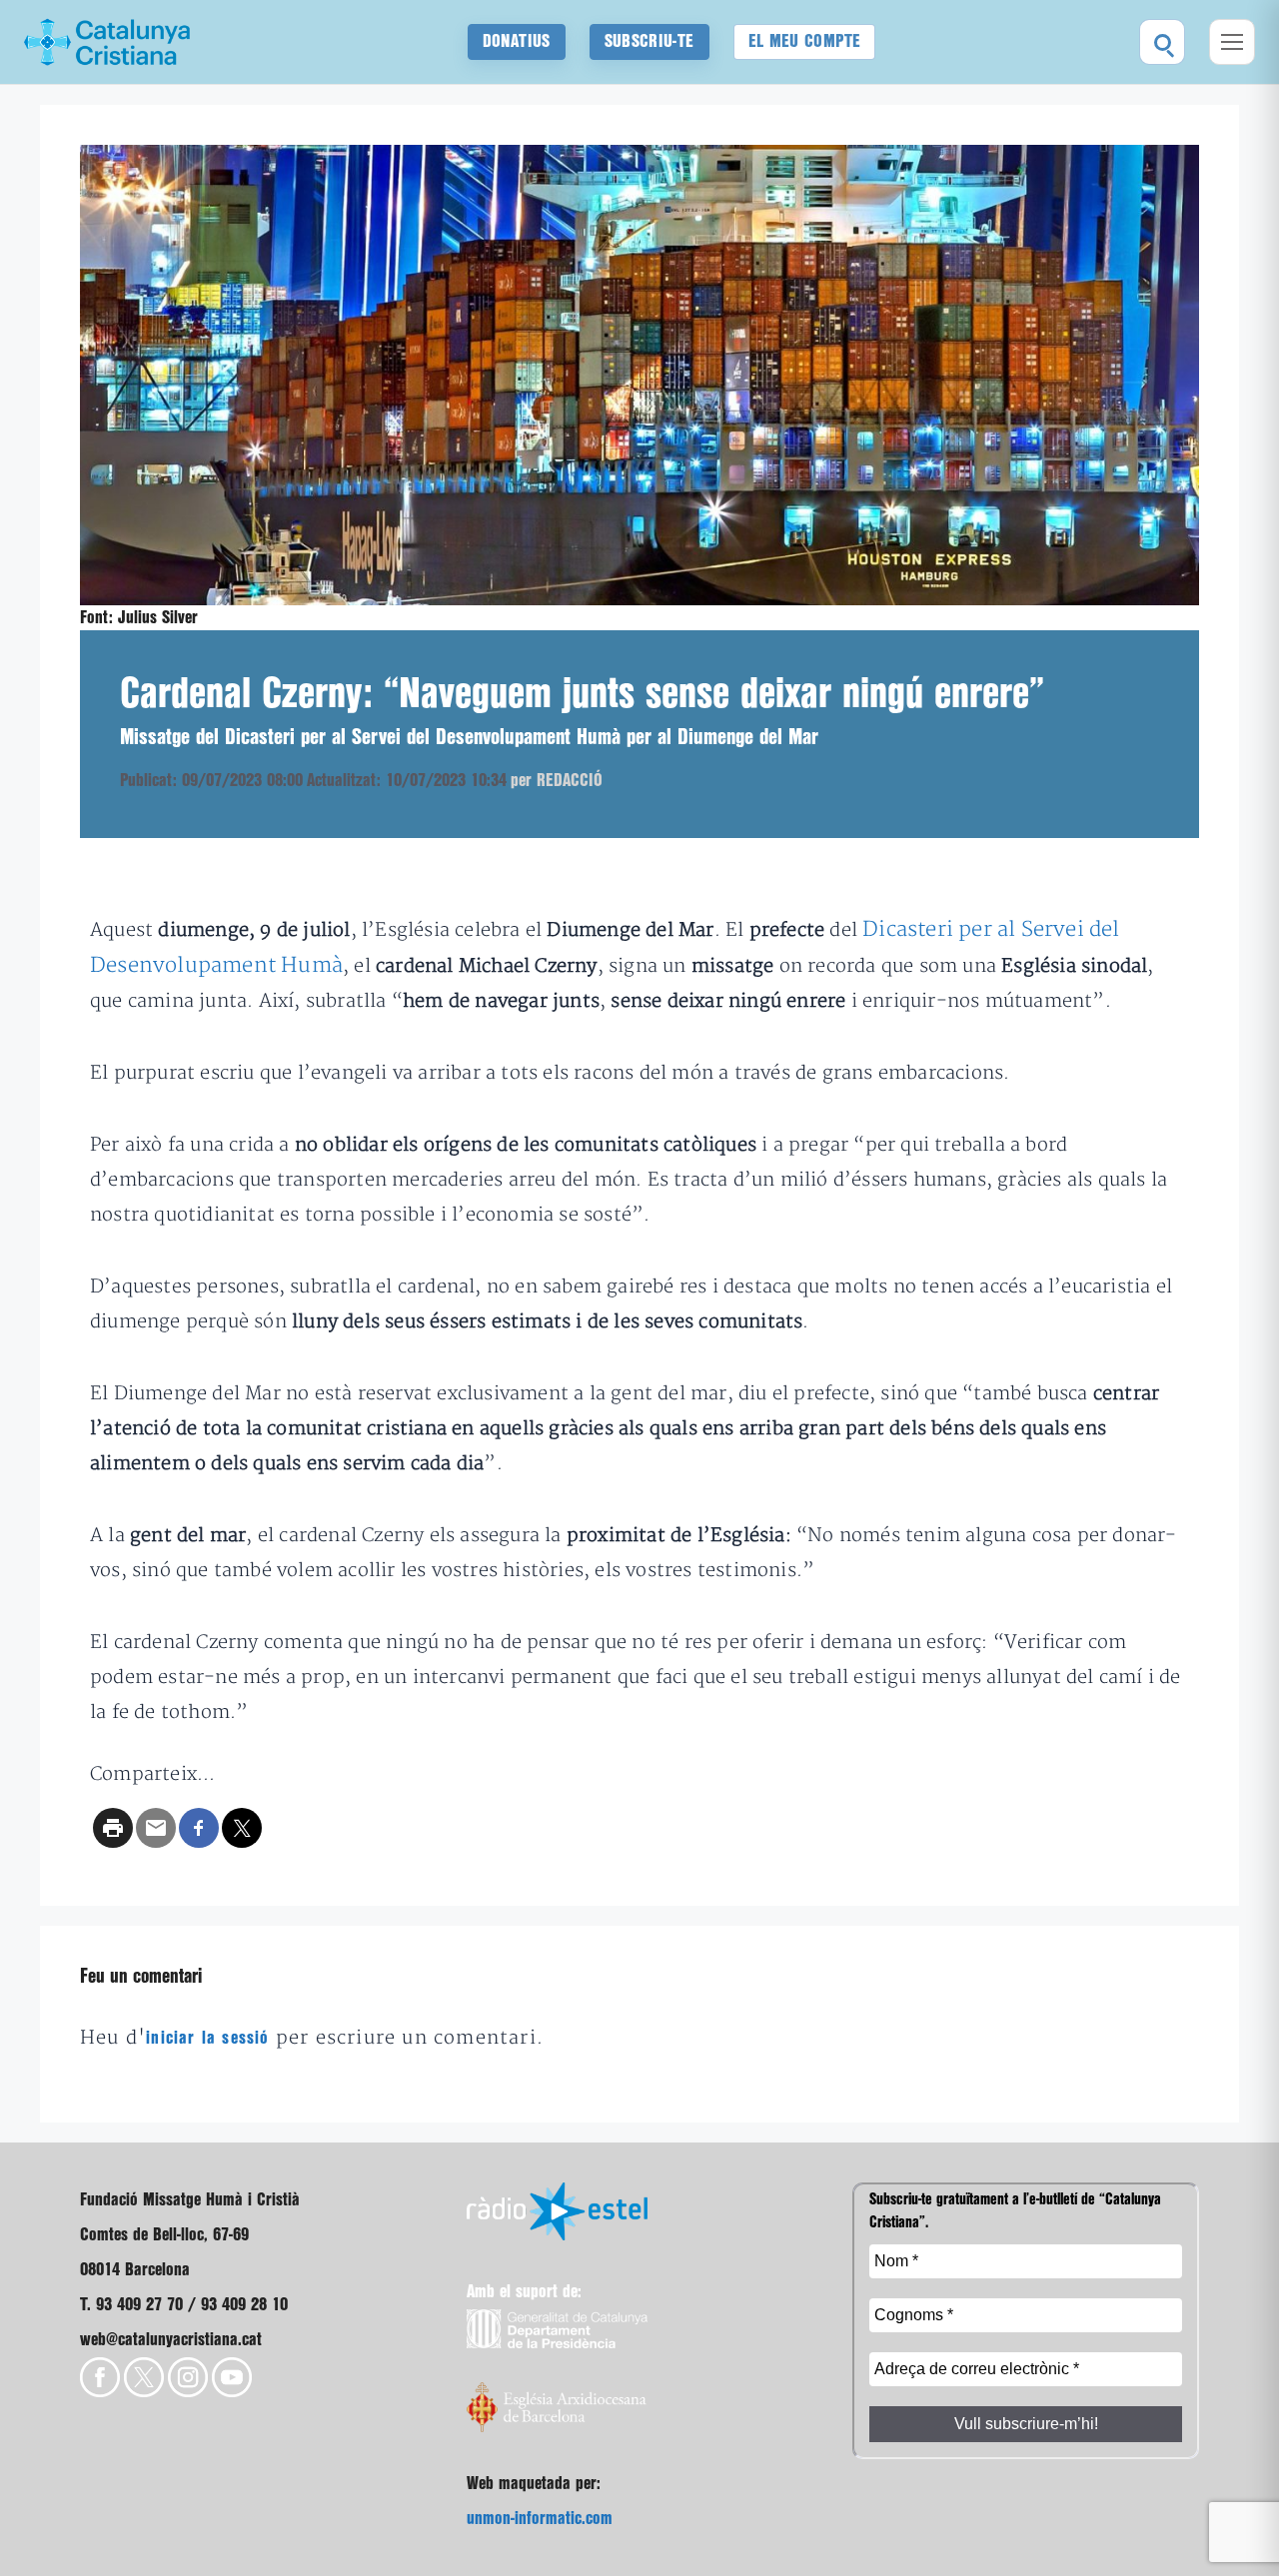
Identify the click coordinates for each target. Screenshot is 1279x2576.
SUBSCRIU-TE (649, 41)
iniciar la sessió (207, 2038)
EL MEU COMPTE (805, 41)
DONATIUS (517, 41)
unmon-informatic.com (540, 2519)
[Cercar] (1162, 42)
